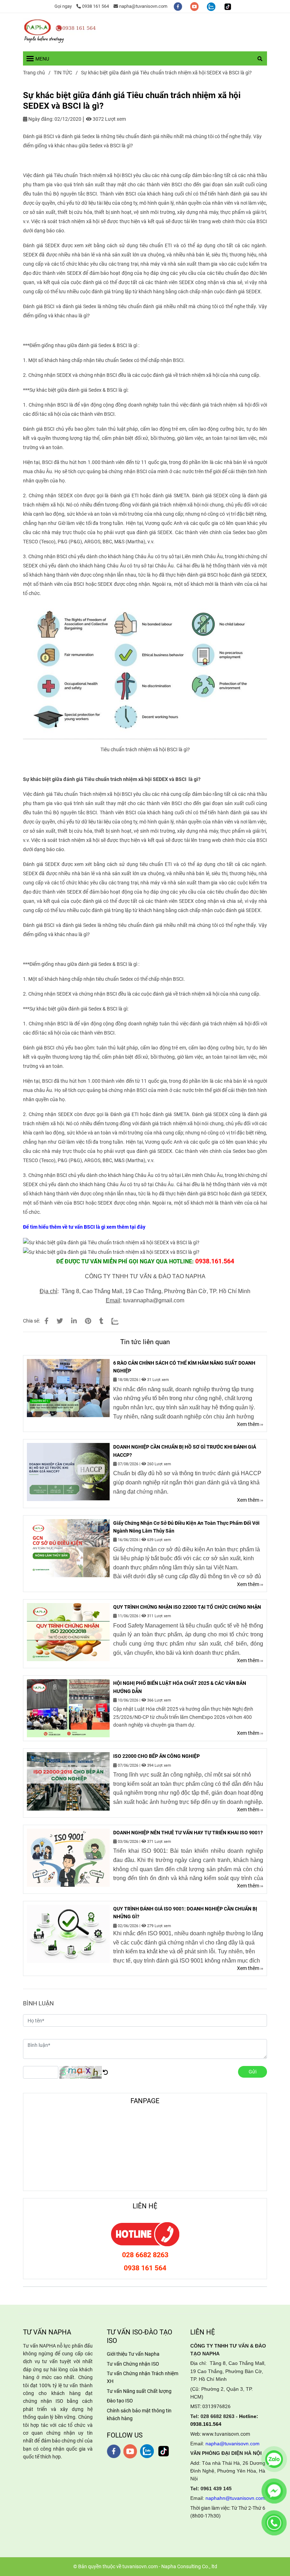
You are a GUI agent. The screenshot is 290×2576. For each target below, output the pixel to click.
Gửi (253, 2072)
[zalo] (212, 6)
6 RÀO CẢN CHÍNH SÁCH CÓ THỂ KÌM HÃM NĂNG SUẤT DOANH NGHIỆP (184, 1367)
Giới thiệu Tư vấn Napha (133, 2354)
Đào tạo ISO (120, 2401)
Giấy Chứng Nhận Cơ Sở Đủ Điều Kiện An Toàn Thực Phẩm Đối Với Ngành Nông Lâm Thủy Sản (186, 1527)
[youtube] (195, 6)
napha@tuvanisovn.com (143, 6)
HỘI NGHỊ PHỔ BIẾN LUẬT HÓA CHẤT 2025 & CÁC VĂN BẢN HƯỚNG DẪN (180, 1687)
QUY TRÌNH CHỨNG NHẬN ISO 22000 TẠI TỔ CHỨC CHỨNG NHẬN (187, 1607)
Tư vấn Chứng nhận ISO (133, 2364)
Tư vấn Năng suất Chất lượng (139, 2391)
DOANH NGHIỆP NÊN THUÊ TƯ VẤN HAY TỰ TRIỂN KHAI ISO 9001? (188, 1833)
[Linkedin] (74, 1321)
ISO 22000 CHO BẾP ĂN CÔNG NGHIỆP (156, 1756)
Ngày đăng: (40, 119)
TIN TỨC (63, 73)
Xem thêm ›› (250, 1424)
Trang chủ (34, 73)
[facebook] (178, 6)
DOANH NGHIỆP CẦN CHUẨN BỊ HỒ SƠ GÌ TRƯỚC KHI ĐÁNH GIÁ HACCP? (185, 1451)
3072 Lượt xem (109, 119)
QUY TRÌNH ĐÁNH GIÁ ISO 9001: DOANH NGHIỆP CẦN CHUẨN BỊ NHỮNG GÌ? (185, 1913)
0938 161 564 (95, 6)
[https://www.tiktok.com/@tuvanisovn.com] (228, 6)
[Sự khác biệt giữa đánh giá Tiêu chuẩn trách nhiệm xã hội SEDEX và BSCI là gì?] (60, 31)
